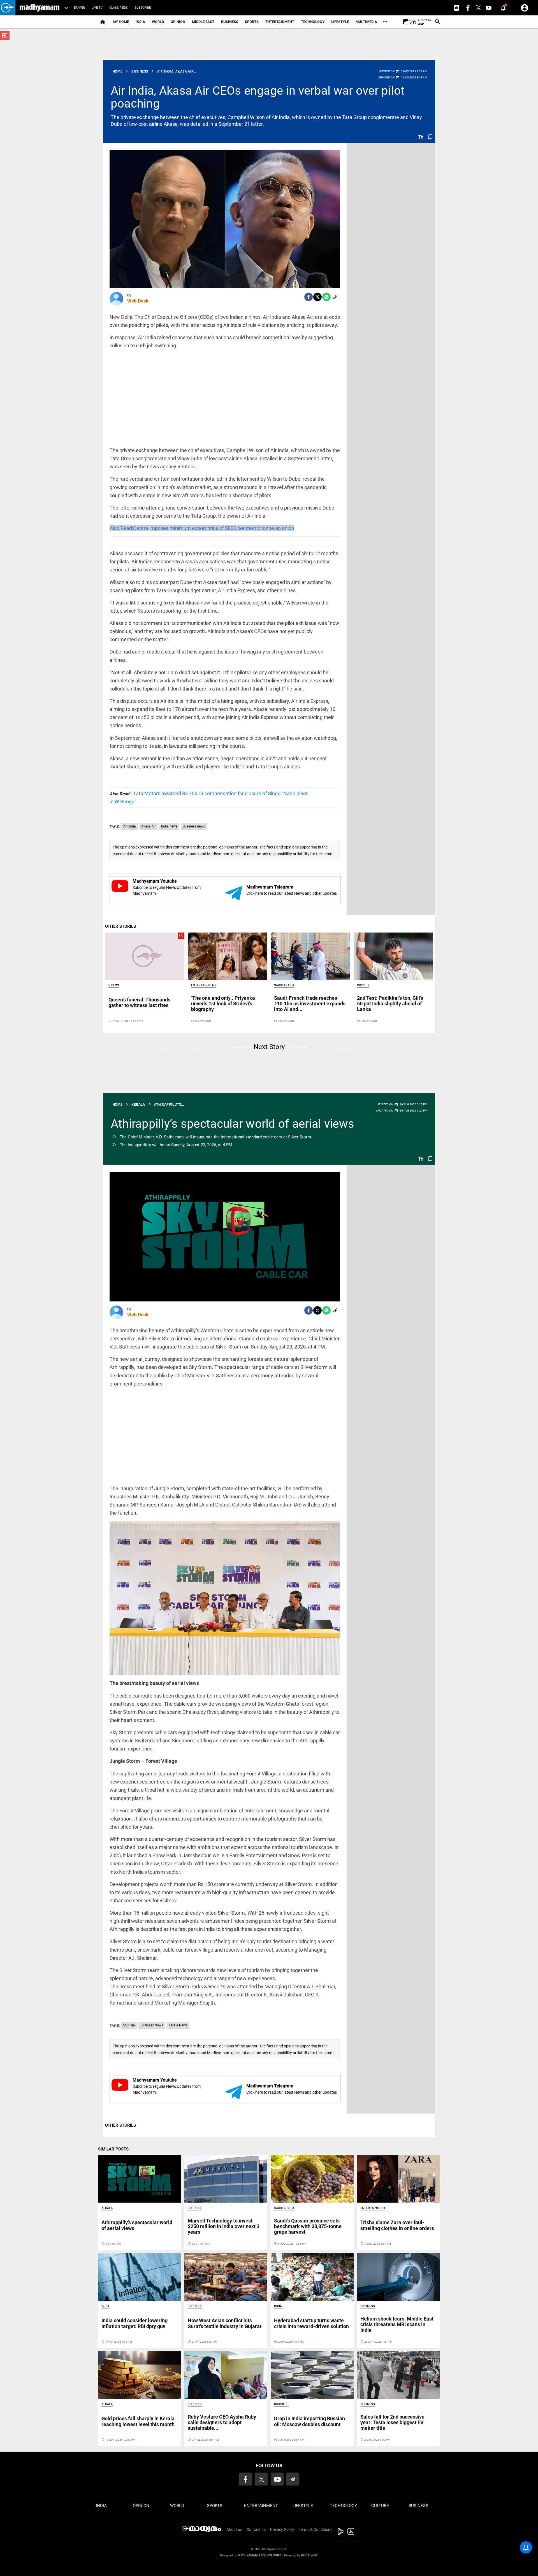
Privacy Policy (282, 2529)
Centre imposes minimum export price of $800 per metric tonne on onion (202, 528)
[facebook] (309, 297)
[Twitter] (317, 297)
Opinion (178, 22)
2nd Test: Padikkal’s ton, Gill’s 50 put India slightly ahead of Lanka (390, 1004)
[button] (8, 8)
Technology (313, 22)
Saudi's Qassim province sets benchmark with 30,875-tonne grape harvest (308, 2226)
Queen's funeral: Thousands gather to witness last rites (139, 1002)
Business (230, 22)
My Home (121, 22)
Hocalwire (309, 2555)
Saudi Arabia (284, 985)
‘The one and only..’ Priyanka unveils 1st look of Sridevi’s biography (223, 1004)
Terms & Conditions (316, 2529)
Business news (194, 826)
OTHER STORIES (120, 926)
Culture (380, 2506)
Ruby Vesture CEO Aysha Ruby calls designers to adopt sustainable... (222, 2422)
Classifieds (119, 8)
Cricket (363, 985)
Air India (130, 826)
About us (234, 2529)
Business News (152, 2025)
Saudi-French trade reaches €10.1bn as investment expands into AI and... (310, 1004)
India (140, 22)
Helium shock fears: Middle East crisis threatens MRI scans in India (397, 2324)
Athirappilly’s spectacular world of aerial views (232, 1124)
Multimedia (366, 22)
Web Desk (138, 301)
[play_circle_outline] (145, 956)
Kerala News (178, 2025)
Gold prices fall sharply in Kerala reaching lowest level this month (138, 2421)
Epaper (79, 8)
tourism (129, 2025)
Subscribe (143, 8)
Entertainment (280, 22)
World (158, 22)
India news (169, 826)
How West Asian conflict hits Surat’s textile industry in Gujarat (225, 2323)
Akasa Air (149, 826)
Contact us (256, 2529)
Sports (252, 22)
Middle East (203, 22)
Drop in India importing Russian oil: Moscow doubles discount (309, 2421)
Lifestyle (340, 22)
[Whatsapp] (326, 297)
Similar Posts (113, 2149)
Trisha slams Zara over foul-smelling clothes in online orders (397, 2225)
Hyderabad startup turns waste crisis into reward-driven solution (311, 2323)
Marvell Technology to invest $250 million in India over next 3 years (224, 2226)
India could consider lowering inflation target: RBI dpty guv (134, 2323)
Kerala (107, 2208)
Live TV (97, 8)
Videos (114, 985)
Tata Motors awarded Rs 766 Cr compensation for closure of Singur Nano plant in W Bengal (209, 798)
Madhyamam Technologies (260, 2555)
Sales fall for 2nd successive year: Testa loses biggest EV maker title (392, 2422)
